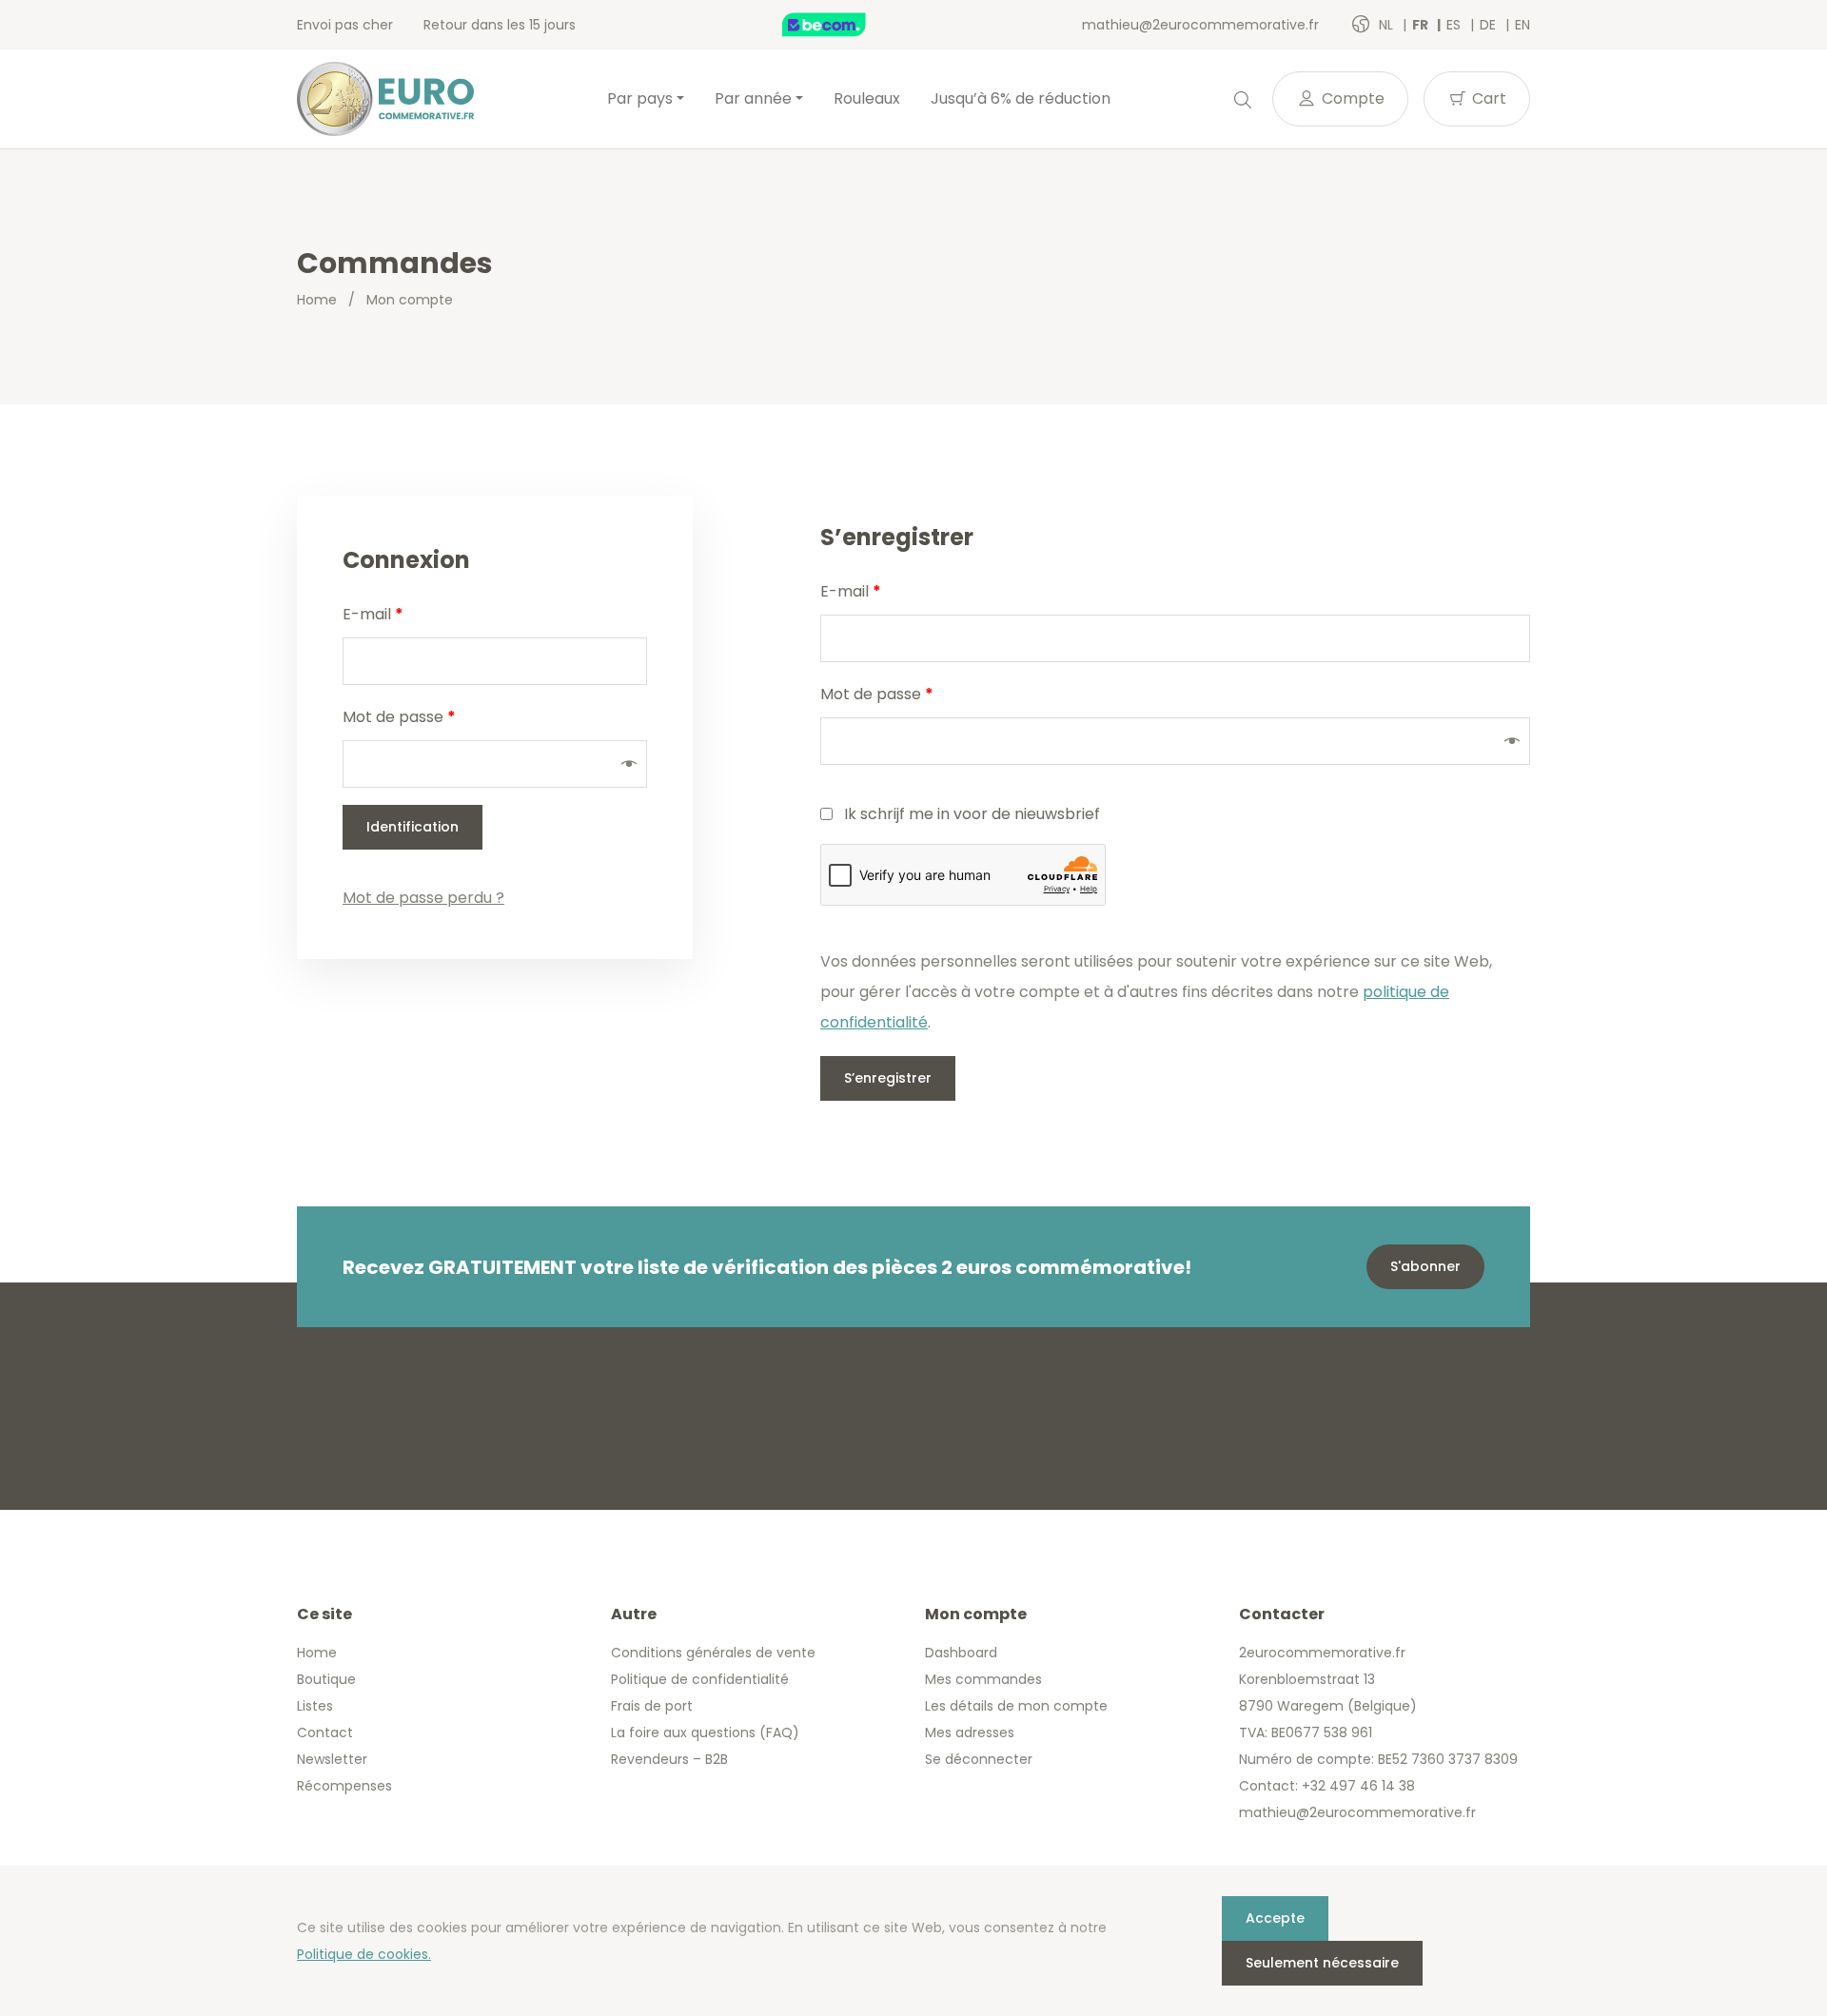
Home (317, 300)
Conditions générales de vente (713, 1653)
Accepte (1275, 1918)
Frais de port (652, 1706)
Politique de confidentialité (700, 1679)
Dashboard (961, 1653)
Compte (1351, 98)
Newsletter (332, 1759)
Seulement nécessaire (1322, 1963)
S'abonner (1425, 1266)
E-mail (373, 614)
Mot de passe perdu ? (423, 898)
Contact (325, 1732)
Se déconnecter (979, 1759)
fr (1422, 25)
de (1490, 25)
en (1522, 25)
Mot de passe (399, 717)
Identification (413, 827)
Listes (315, 1706)
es (1455, 25)
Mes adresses (970, 1732)
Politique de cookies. (364, 1954)
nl (1388, 25)
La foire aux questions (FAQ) (705, 1732)
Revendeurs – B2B (669, 1759)
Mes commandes (983, 1679)
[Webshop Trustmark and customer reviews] (844, 25)
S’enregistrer (888, 1078)
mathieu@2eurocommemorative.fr (1200, 25)
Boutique (326, 1679)
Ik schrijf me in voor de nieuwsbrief (972, 814)
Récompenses (344, 1786)
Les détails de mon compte (1016, 1706)
